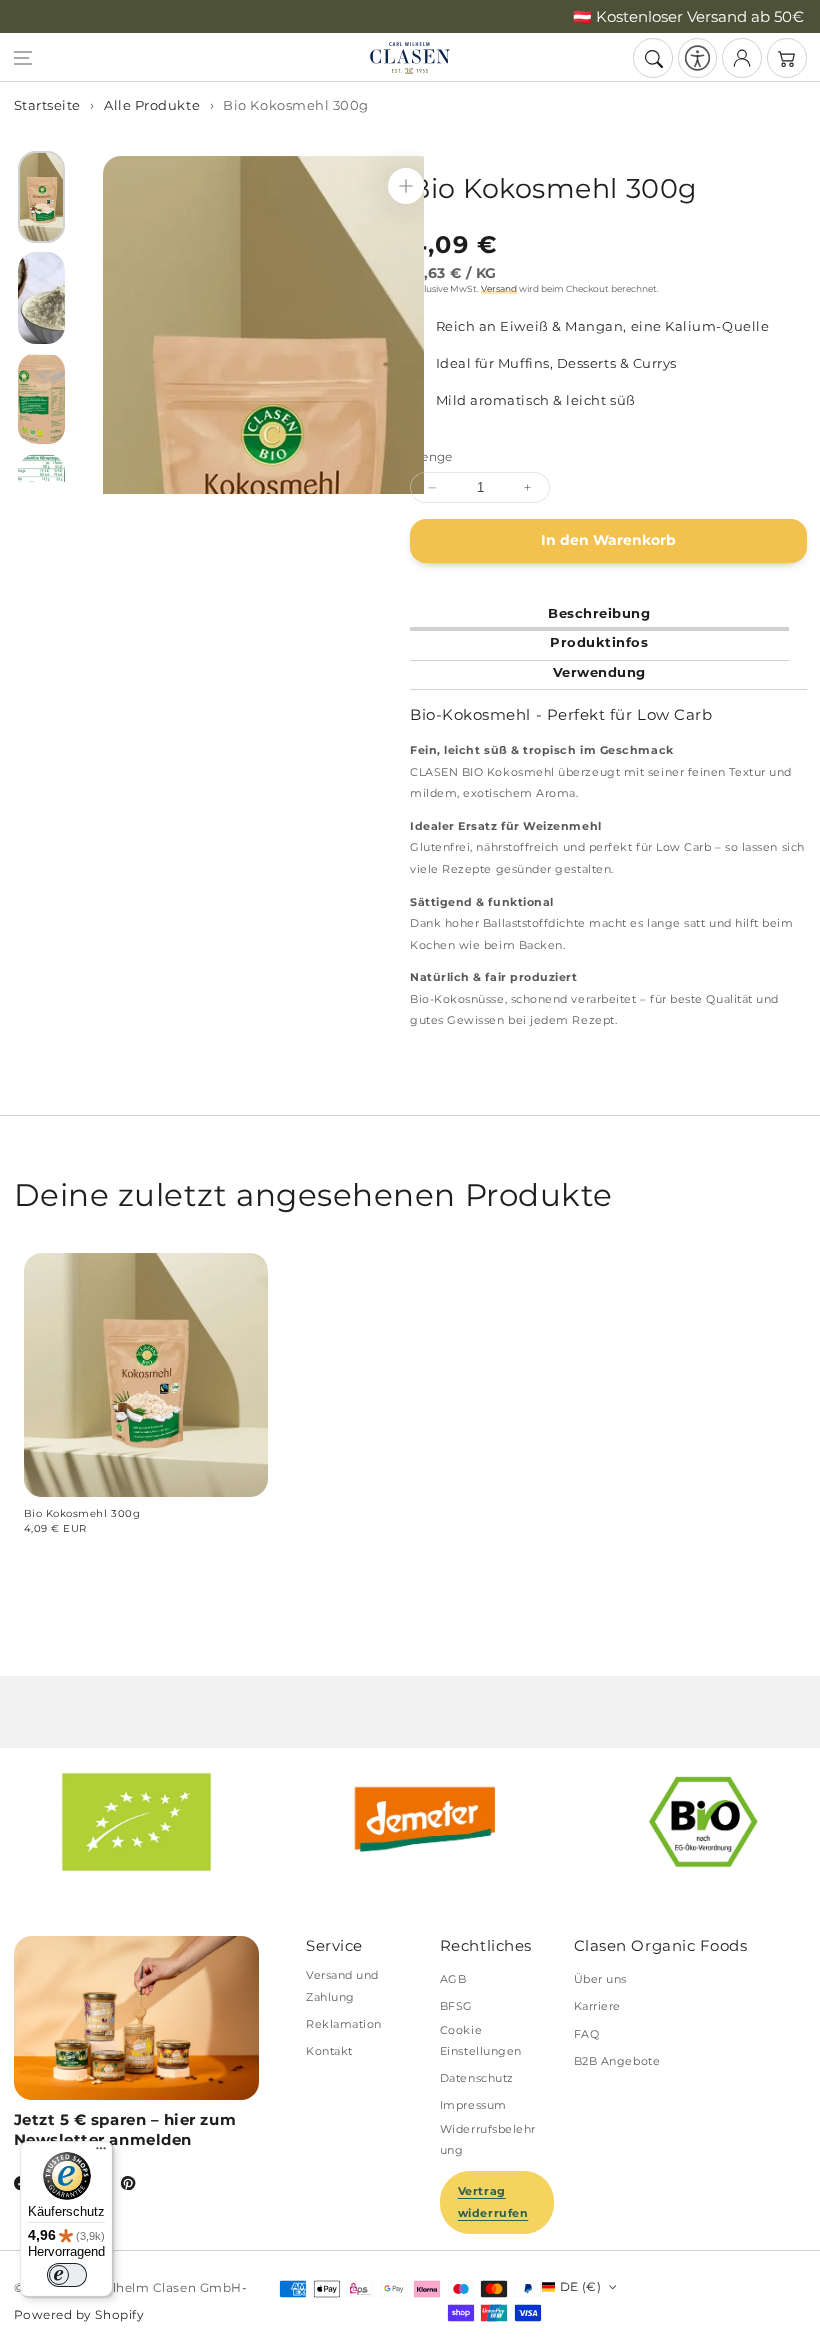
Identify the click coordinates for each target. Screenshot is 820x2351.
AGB (453, 1979)
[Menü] (101, 2153)
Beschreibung (599, 613)
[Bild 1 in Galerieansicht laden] (41, 197)
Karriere (597, 2006)
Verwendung (599, 672)
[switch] (67, 2275)
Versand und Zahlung (342, 1985)
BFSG (456, 2006)
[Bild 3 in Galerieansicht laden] (41, 399)
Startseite (47, 105)
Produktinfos (599, 642)
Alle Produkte (152, 105)
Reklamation (344, 2024)
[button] (23, 58)
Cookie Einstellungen (481, 2040)
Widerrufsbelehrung (488, 2139)
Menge (431, 457)
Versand (499, 288)
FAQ (587, 2034)
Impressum (473, 2105)
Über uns (600, 1979)
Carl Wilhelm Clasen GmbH (154, 2288)
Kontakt (329, 2051)
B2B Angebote (617, 2061)
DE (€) (580, 2287)
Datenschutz (477, 2078)
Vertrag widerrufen (493, 2201)
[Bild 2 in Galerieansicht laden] (41, 298)
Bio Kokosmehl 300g (296, 105)
